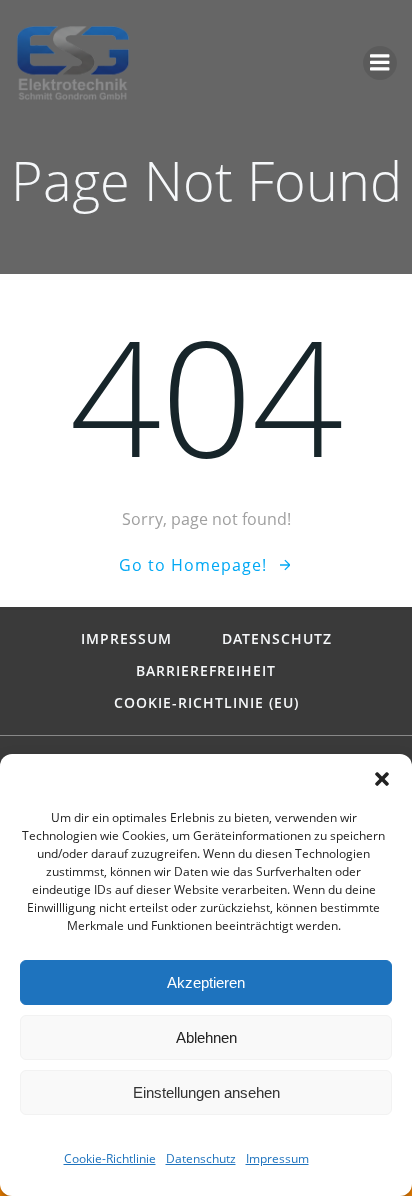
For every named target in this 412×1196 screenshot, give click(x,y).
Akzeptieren (206, 982)
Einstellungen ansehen (206, 1092)
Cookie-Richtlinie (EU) (206, 703)
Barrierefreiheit (206, 671)
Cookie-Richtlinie (110, 1158)
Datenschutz (201, 1158)
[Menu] (380, 63)
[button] (382, 779)
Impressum (277, 1158)
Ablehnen (206, 1037)
